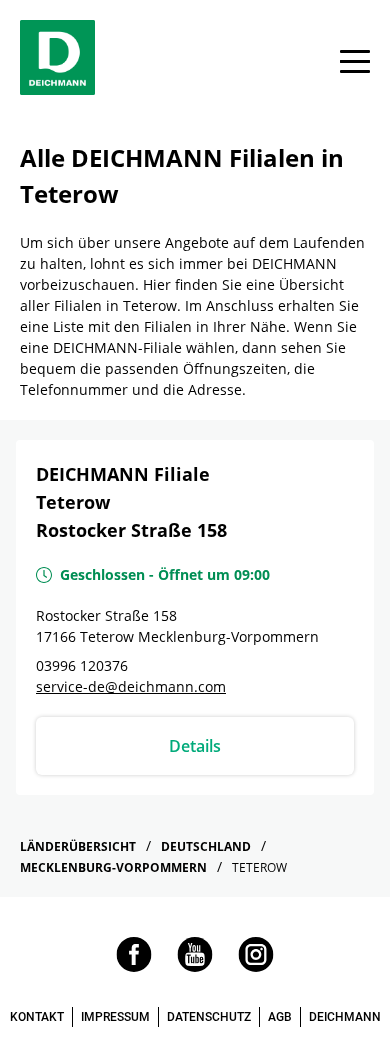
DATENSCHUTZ (209, 1017)
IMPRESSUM (115, 1017)
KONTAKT (37, 1017)
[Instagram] (256, 966)
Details (195, 746)
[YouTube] (195, 966)
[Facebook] (134, 966)
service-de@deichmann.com (131, 686)
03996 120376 (82, 665)
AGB (280, 1017)
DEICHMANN (345, 1017)
